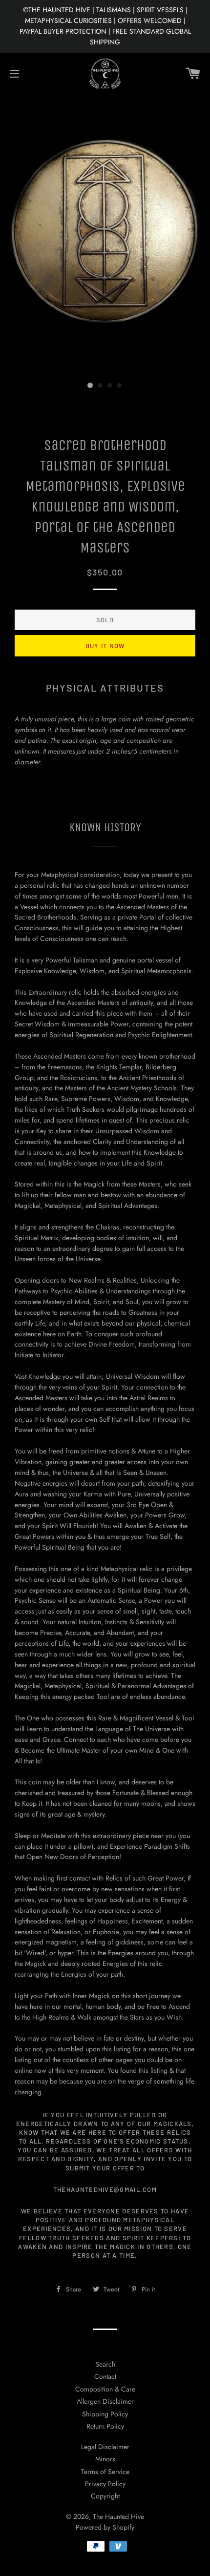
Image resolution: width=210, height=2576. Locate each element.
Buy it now (105, 646)
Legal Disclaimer (105, 2447)
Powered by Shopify (105, 2527)
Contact (105, 2376)
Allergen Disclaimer (105, 2401)
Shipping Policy (105, 2414)
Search (105, 2364)
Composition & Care (105, 2389)
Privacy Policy (105, 2484)
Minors (105, 2459)
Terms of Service (105, 2472)
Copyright (105, 2496)
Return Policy (105, 2426)
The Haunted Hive (118, 2516)
